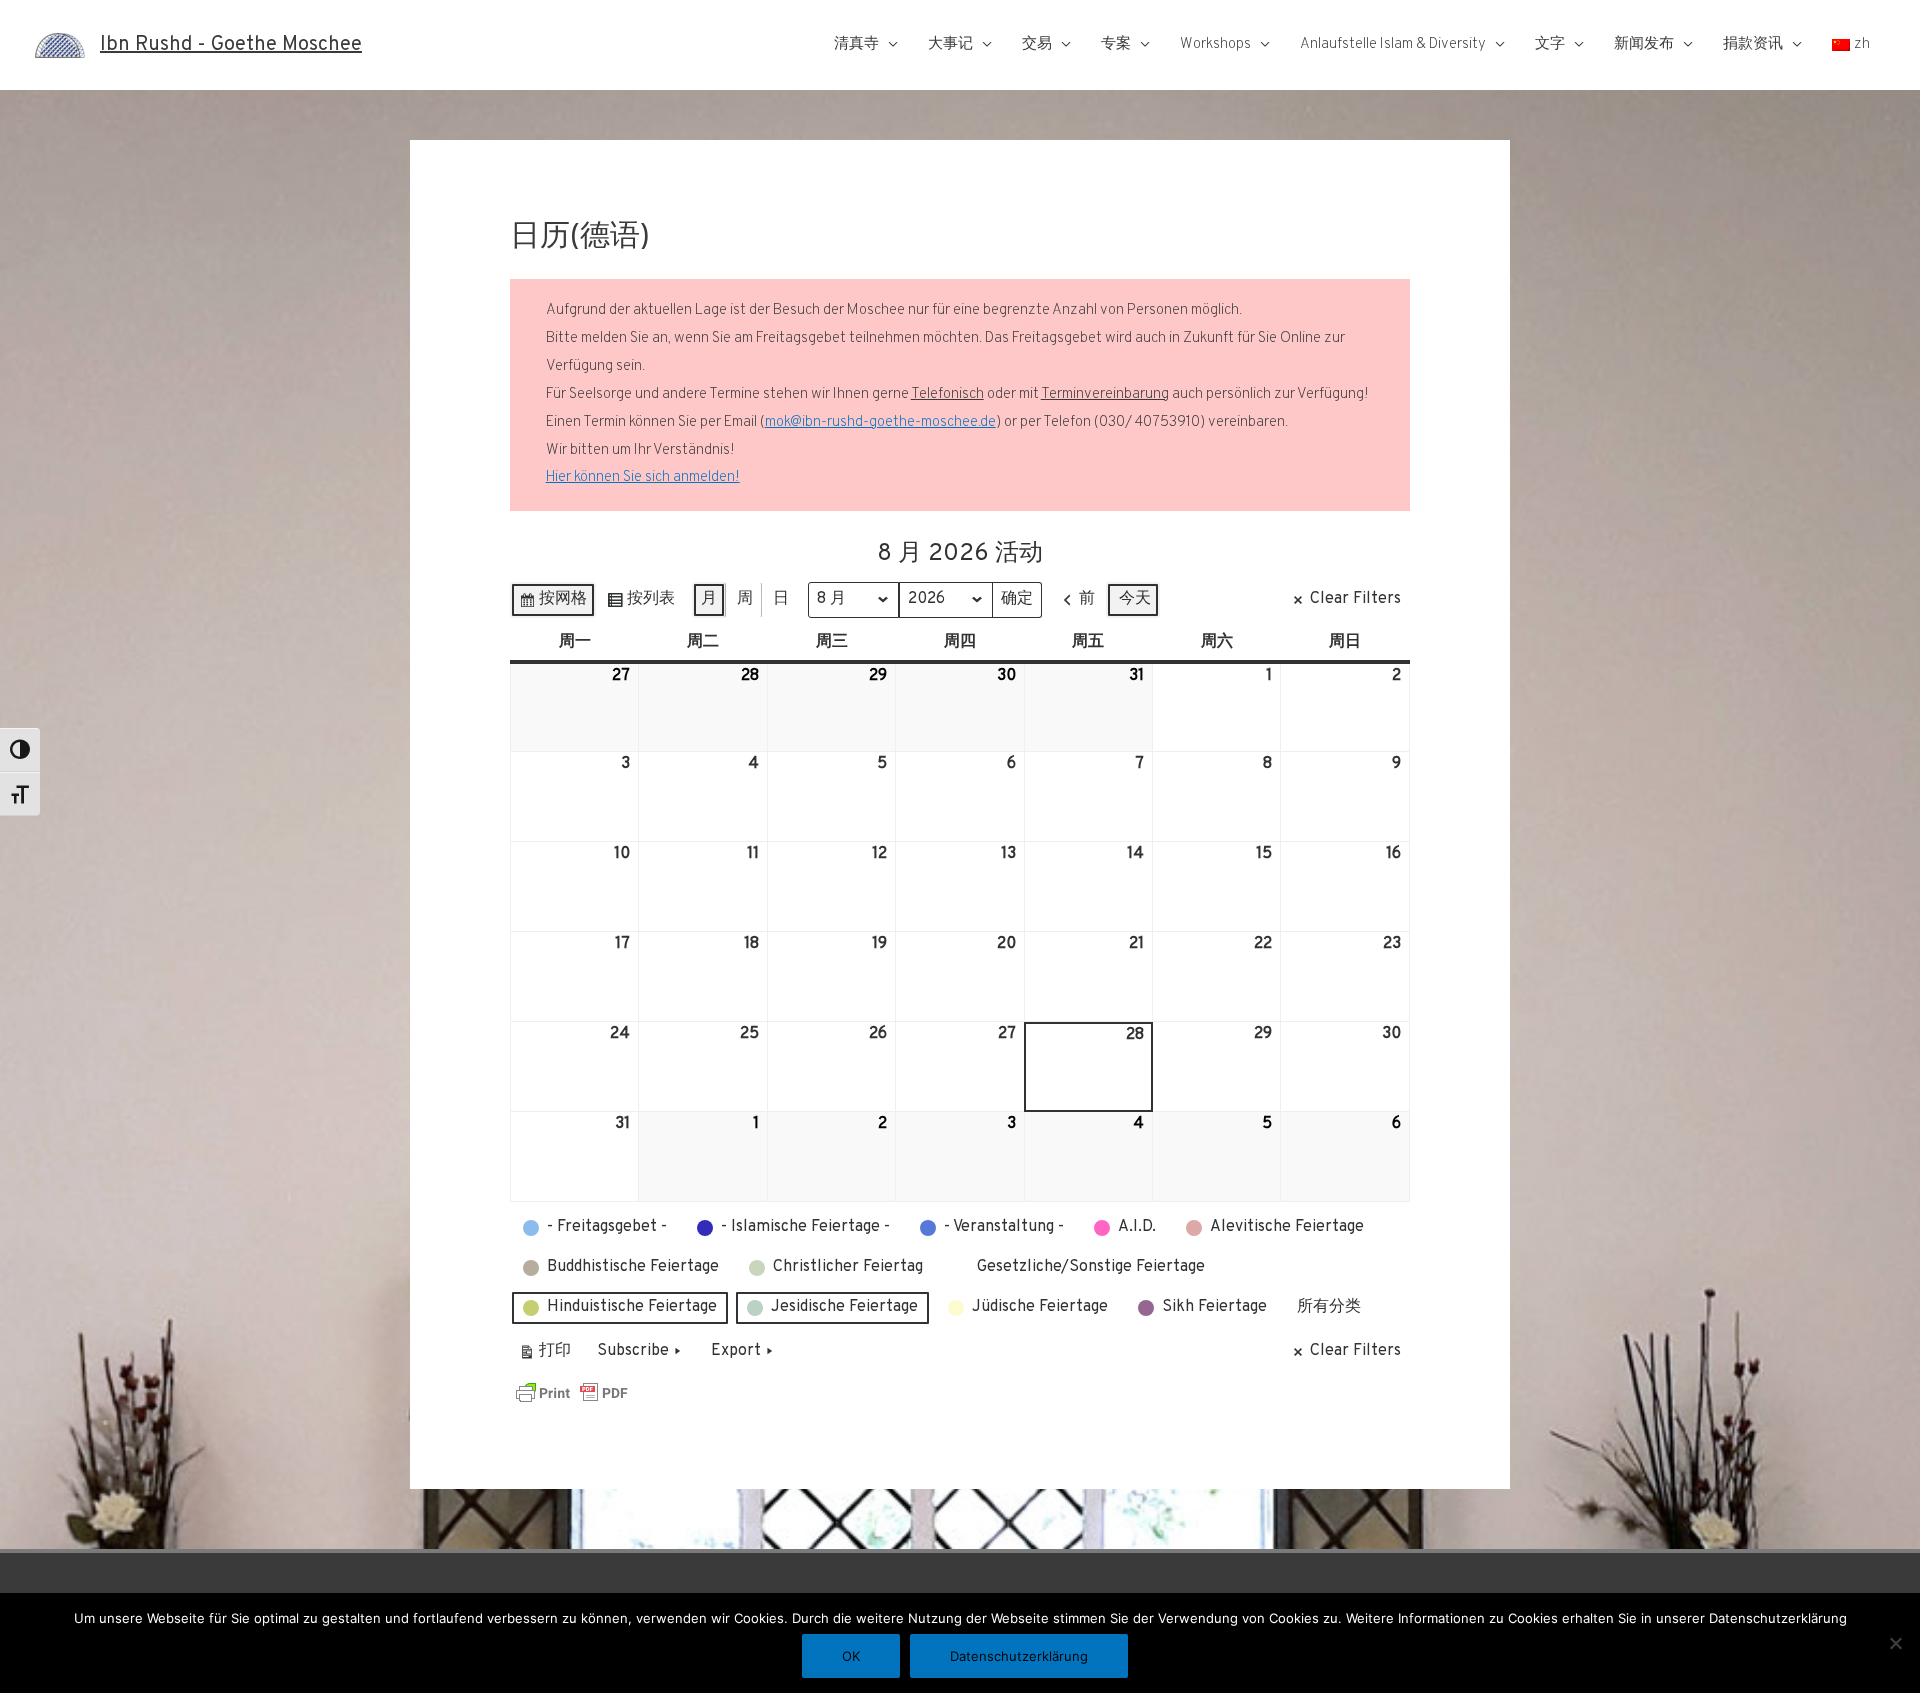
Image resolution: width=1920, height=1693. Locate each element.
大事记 (950, 44)
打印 (544, 1355)
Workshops (1215, 44)
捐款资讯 (1753, 44)
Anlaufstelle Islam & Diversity (1393, 44)
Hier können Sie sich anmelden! (643, 477)
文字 (1550, 44)
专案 (1116, 44)
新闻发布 (1644, 44)
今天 (1135, 599)
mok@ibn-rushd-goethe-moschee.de (880, 422)
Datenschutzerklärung (1019, 1656)
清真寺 (856, 44)
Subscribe (633, 1351)
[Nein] (1895, 1643)
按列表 (640, 603)
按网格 (552, 603)
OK (851, 1656)
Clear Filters (1355, 599)
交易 (1037, 44)
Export (736, 1351)
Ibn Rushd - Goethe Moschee (231, 45)
